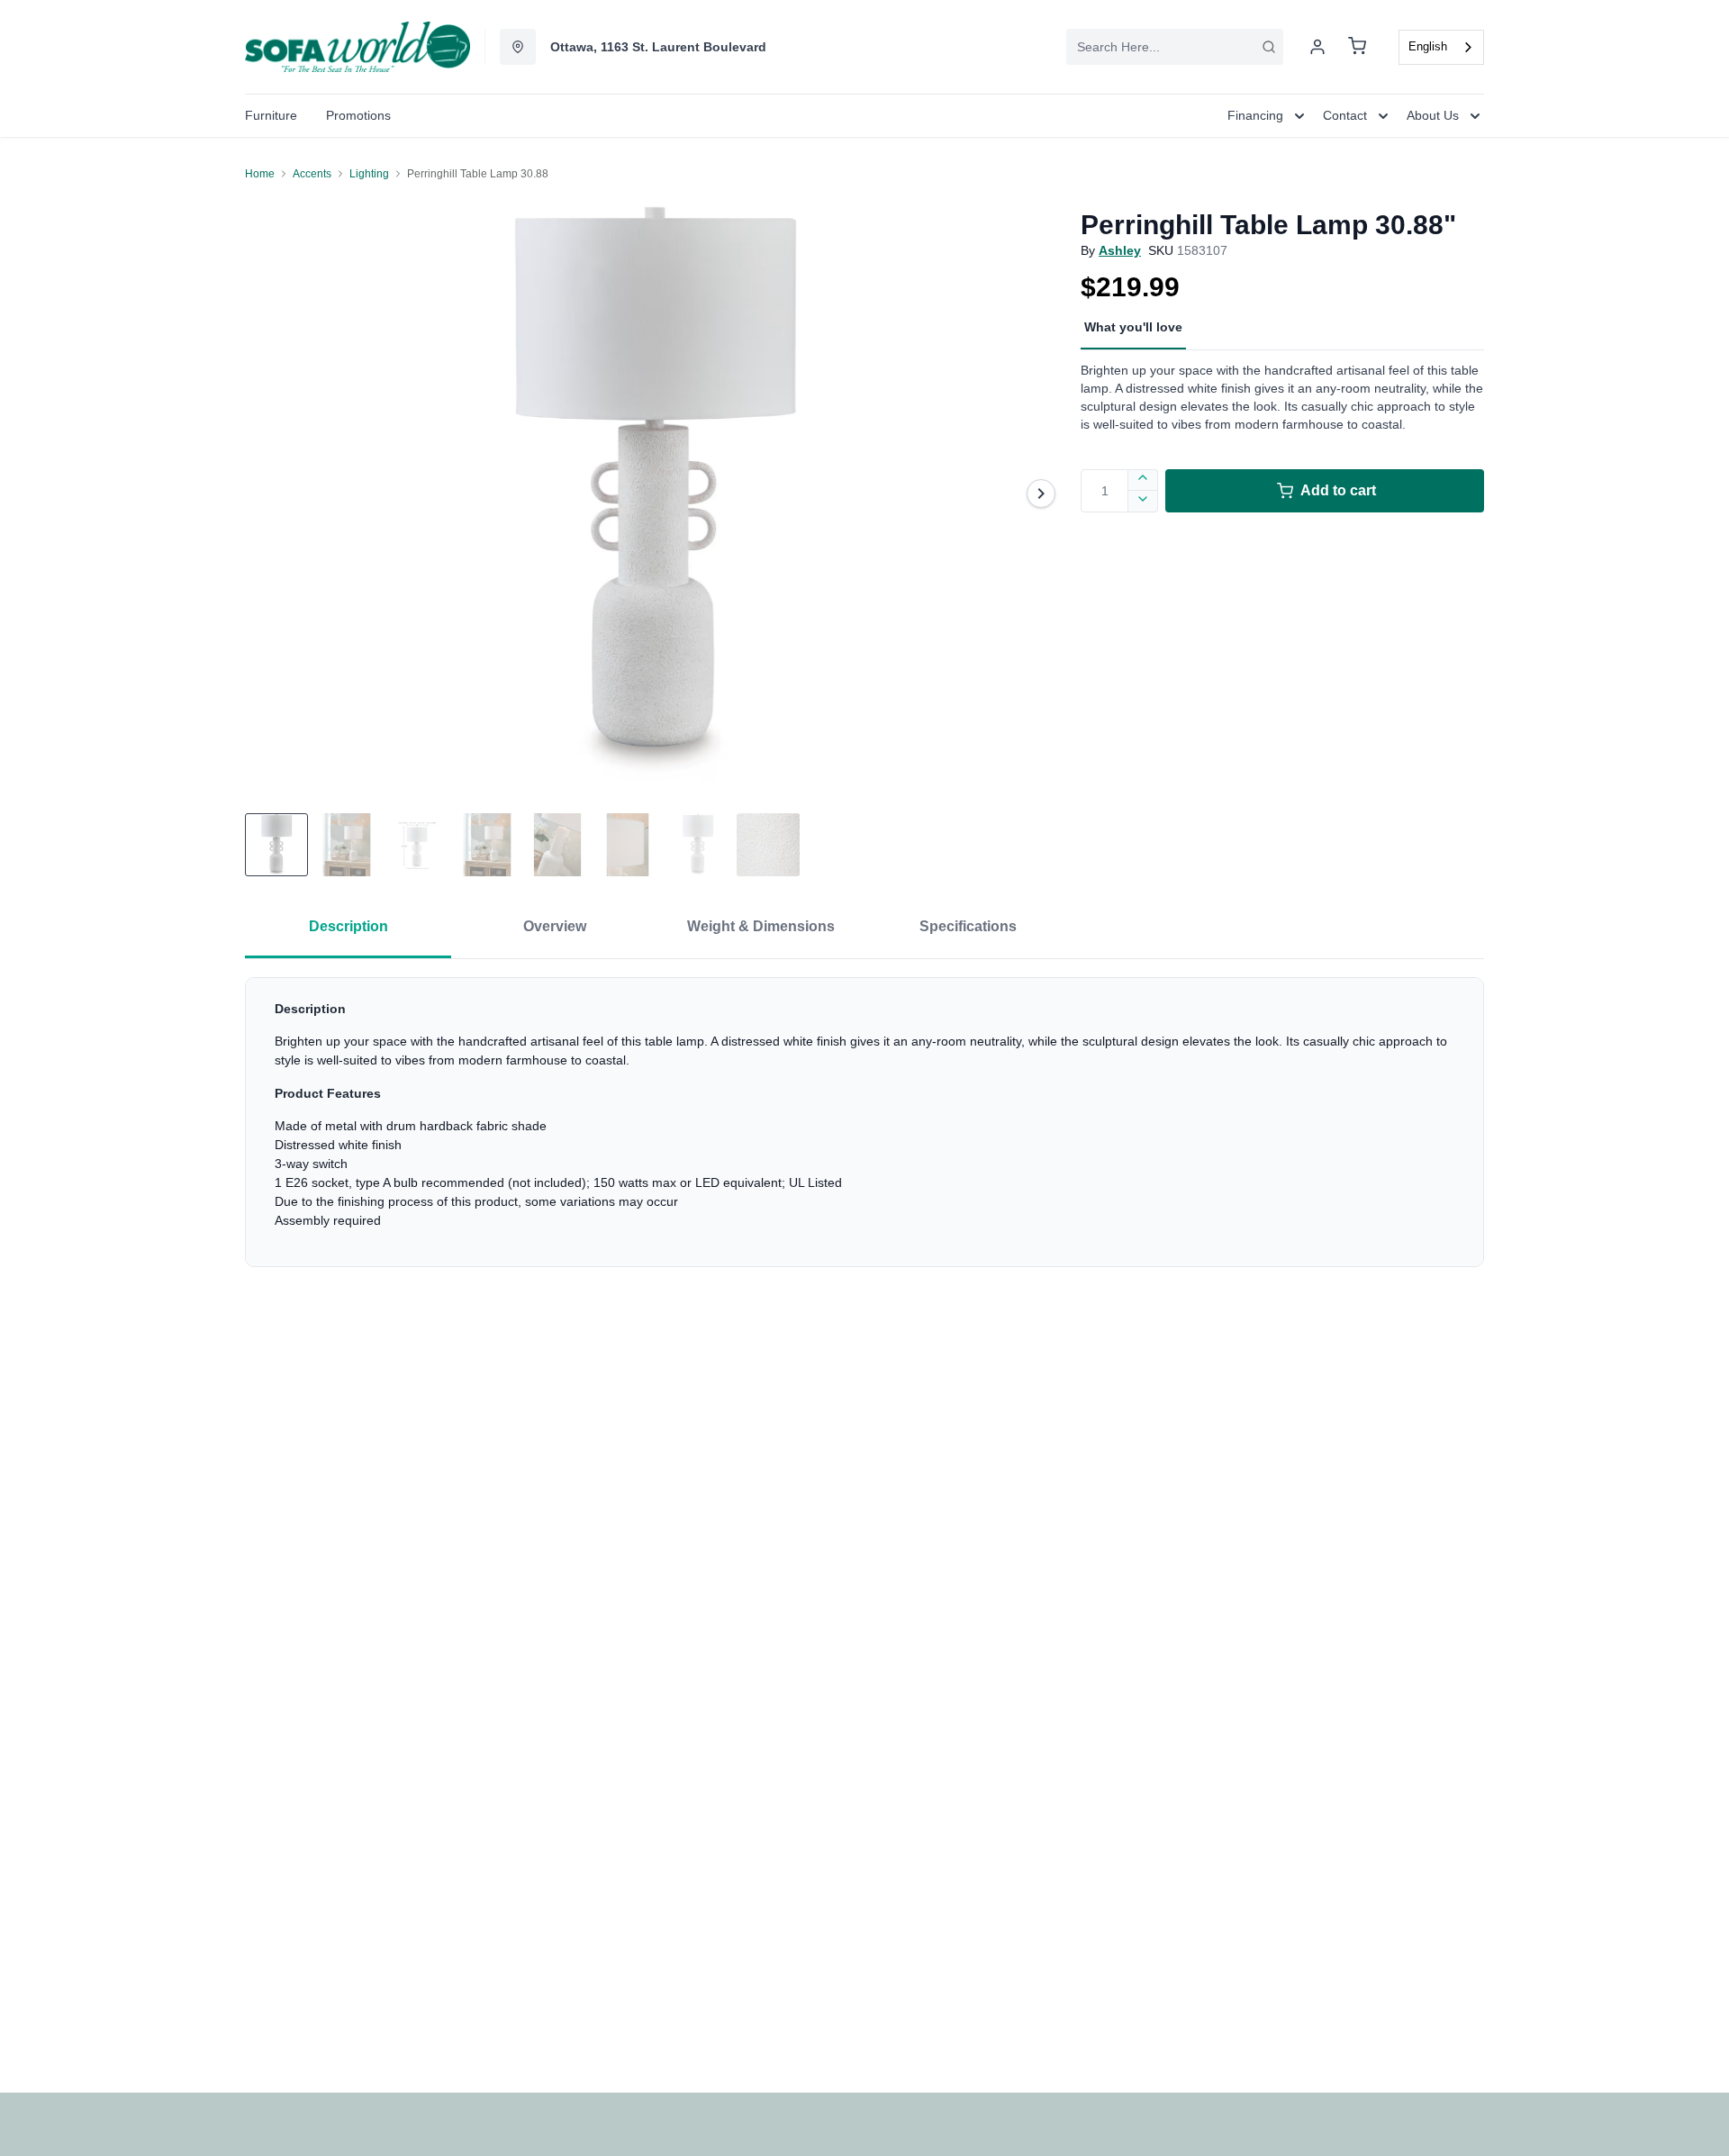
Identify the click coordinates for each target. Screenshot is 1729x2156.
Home (260, 174)
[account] (1317, 47)
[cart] (1357, 47)
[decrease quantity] (1143, 502)
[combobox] (1175, 47)
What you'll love (1133, 327)
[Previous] (270, 494)
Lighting (369, 174)
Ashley (1120, 250)
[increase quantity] (1143, 480)
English (1428, 46)
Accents (312, 174)
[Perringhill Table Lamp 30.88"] (656, 493)
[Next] (1041, 494)
